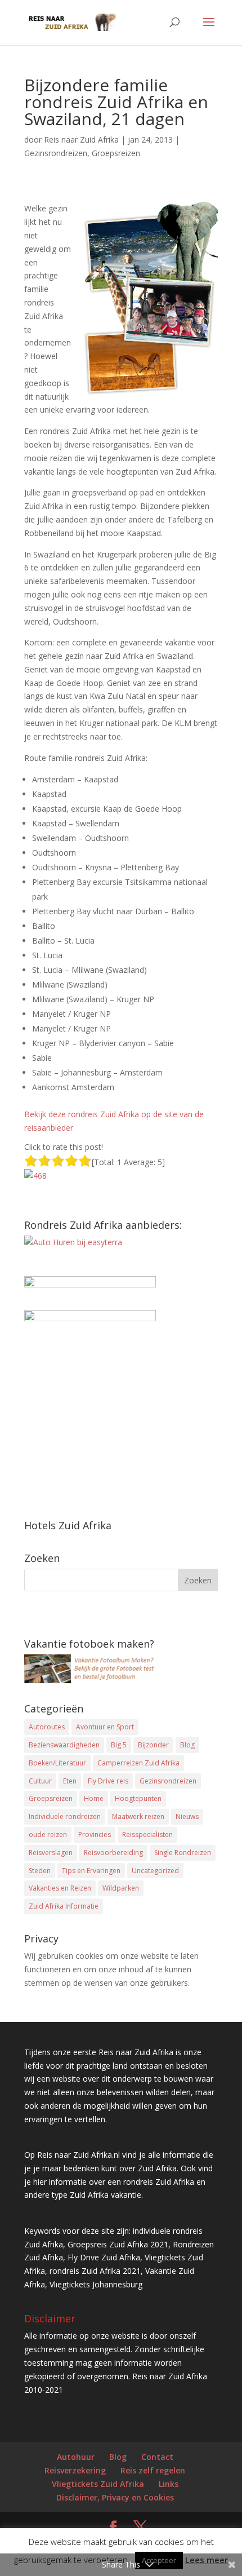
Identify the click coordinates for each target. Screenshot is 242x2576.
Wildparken (121, 1888)
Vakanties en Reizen (60, 1888)
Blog (187, 1745)
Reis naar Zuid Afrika (81, 140)
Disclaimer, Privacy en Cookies (115, 2497)
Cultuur (40, 1781)
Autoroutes (47, 1727)
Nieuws (187, 1816)
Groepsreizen (116, 153)
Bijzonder (153, 1745)
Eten (70, 1781)
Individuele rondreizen (65, 1816)
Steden (40, 1871)
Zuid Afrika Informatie (64, 1906)
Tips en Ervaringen (91, 1871)
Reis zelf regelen (153, 2470)
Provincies (95, 1834)
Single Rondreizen (183, 1853)
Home (94, 1798)
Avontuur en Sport (105, 1727)
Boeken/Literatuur (57, 1763)
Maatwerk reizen (138, 1816)
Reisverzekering (75, 2470)
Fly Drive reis (108, 1781)
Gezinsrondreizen (56, 153)
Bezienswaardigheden (64, 1745)
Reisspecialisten (147, 1834)
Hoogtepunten (138, 1798)
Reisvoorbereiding (113, 1853)
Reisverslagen (51, 1853)
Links (169, 2484)
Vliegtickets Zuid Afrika (98, 2484)
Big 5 (119, 1745)
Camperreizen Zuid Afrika (138, 1763)
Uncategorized (155, 1871)
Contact (157, 2457)
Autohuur (76, 2457)
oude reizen (48, 1834)
